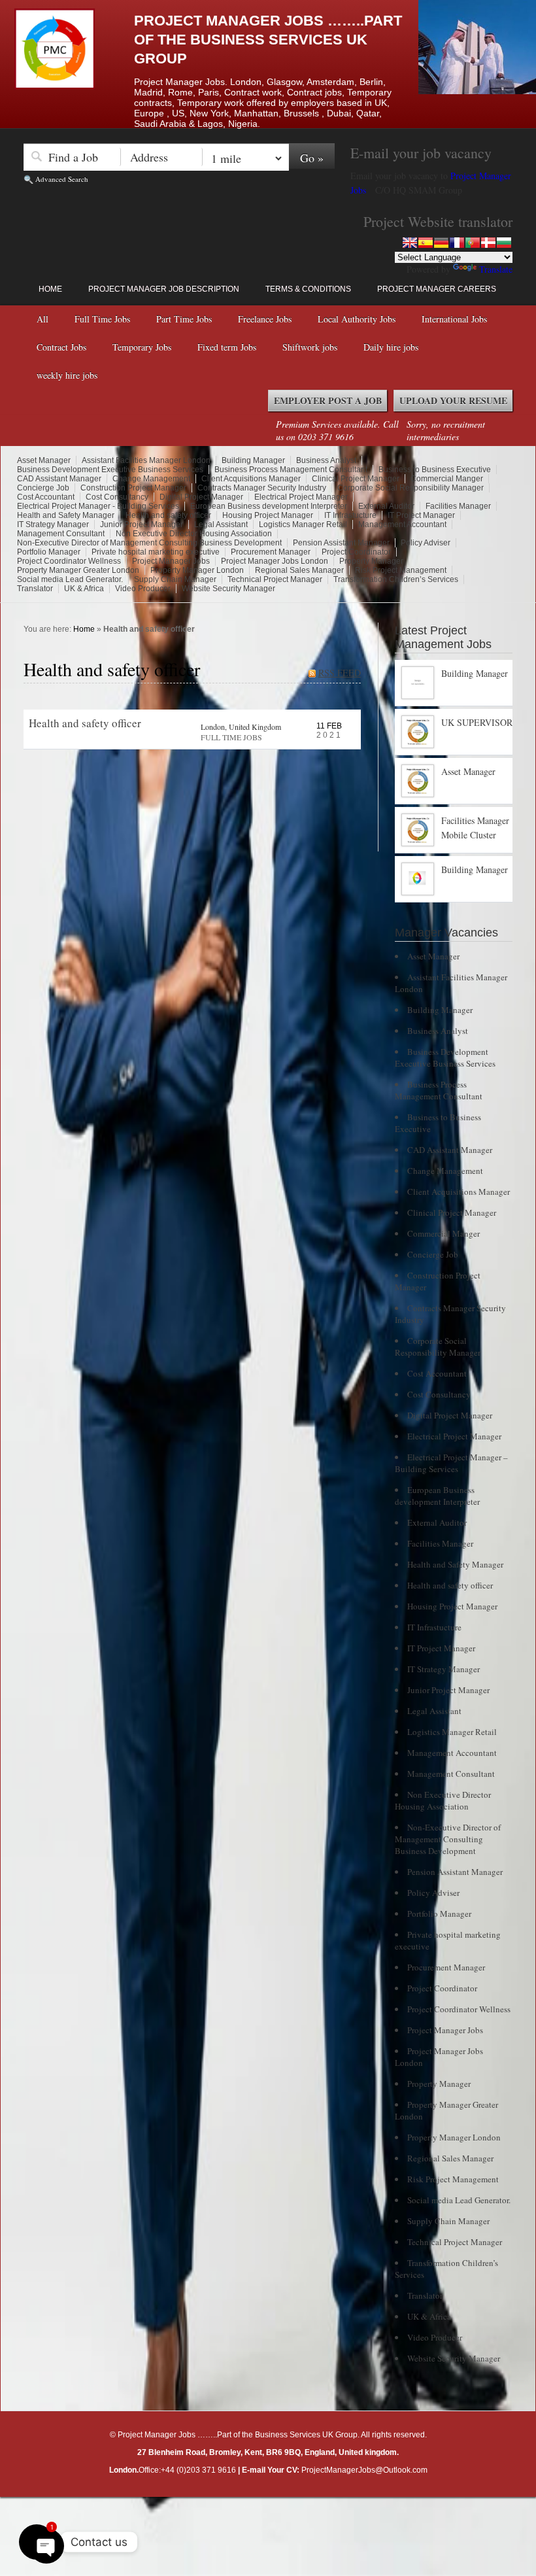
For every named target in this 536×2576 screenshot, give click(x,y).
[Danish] (488, 243)
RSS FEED (340, 673)
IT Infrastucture (350, 515)
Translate (496, 269)
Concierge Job (43, 488)
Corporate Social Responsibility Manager (410, 488)
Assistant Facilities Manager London (146, 460)
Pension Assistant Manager (341, 543)
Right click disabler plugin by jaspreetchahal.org (252, 2507)
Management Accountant (402, 524)
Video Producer (143, 589)
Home (50, 289)
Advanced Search (62, 179)
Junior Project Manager (142, 524)
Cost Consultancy (117, 497)
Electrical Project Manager (301, 497)
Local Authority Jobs (357, 319)
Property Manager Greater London (78, 570)
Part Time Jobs (184, 319)
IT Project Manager (421, 515)
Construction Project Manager (133, 488)
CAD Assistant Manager (59, 479)
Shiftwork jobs (310, 347)
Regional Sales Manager (299, 570)
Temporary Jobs (142, 347)
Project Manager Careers (437, 289)
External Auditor (386, 506)
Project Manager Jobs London (275, 561)
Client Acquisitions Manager (251, 479)
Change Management (151, 479)
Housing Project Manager (268, 515)
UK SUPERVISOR (477, 722)
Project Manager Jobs (171, 561)
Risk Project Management (401, 570)
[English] (410, 243)
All (42, 319)
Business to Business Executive (435, 470)
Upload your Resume (453, 401)
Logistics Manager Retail (303, 524)
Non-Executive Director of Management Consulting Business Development (149, 543)
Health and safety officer (168, 515)
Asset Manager (44, 460)
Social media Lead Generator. (70, 579)
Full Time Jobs (102, 319)
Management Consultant (61, 534)
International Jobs (454, 319)
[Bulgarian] (504, 243)
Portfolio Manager (49, 552)
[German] (441, 243)
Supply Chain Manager (175, 579)
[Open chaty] (37, 2542)
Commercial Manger (447, 479)
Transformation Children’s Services (396, 579)
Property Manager (371, 561)
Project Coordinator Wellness (69, 561)
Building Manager (253, 460)
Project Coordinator (356, 552)
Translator (35, 589)
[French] (457, 243)
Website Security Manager (228, 589)
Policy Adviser (426, 543)
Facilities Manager (458, 506)
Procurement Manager (271, 552)
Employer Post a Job (328, 401)
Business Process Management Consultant (291, 470)
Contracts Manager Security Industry (262, 488)
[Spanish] (426, 243)
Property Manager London (197, 570)
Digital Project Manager (201, 497)
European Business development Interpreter (269, 506)
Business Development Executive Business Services (110, 470)
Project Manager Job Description (164, 289)
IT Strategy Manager (53, 524)
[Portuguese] (473, 243)
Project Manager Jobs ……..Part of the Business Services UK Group (268, 40)
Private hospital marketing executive (156, 552)
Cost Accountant (46, 497)
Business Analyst (326, 460)
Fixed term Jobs (227, 347)
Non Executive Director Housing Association (194, 534)
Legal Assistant (221, 524)
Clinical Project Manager (356, 479)
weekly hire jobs (67, 375)
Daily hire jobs (391, 347)
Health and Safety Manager (66, 515)
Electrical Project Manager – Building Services (451, 1463)
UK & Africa (84, 589)
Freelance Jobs (265, 319)
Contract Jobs (61, 347)
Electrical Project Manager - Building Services (98, 506)
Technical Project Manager (275, 579)
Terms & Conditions (308, 289)
